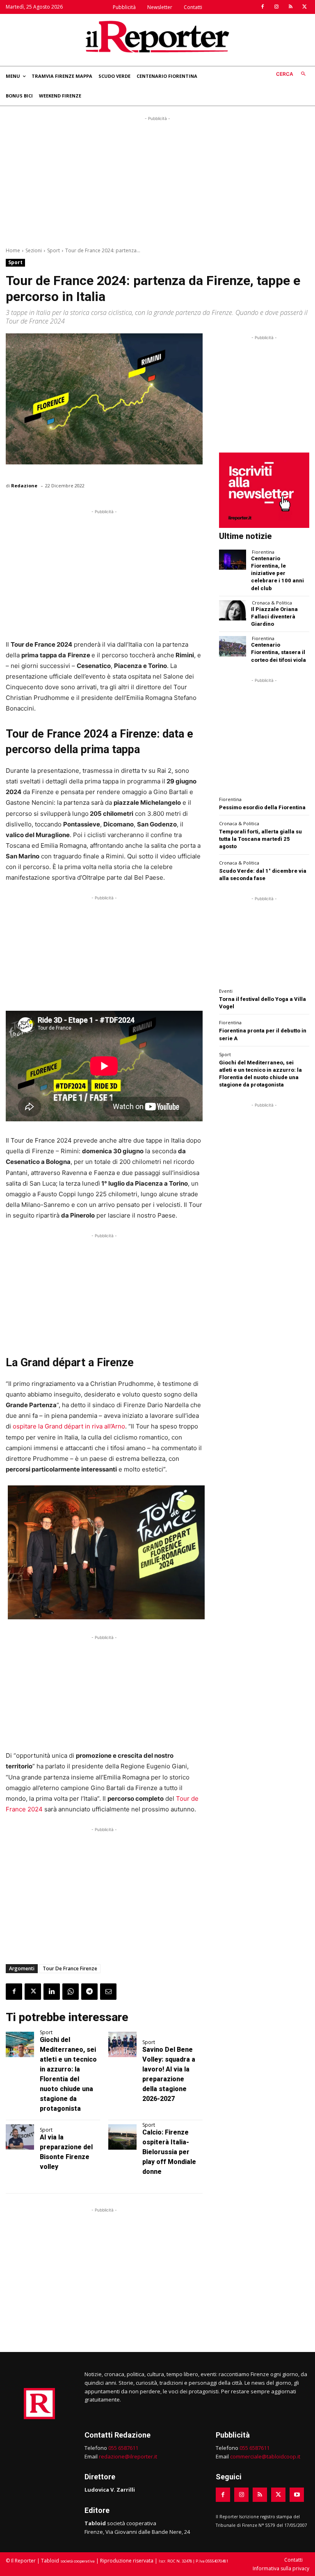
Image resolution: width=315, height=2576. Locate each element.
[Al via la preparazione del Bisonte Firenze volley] (20, 2137)
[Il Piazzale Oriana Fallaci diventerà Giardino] (233, 610)
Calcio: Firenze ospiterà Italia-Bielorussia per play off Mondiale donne (169, 2152)
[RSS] (290, 7)
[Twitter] (304, 7)
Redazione (24, 486)
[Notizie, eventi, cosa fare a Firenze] (157, 36)
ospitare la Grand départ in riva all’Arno (69, 1426)
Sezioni (34, 250)
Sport (54, 250)
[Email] (108, 1992)
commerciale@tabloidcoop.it (265, 2456)
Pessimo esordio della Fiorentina (262, 807)
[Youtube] (297, 2495)
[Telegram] (89, 1992)
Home (13, 250)
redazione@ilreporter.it (128, 2456)
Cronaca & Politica (272, 603)
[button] (293, 74)
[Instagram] (276, 7)
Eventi (226, 991)
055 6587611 (123, 2448)
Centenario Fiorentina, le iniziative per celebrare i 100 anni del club (277, 573)
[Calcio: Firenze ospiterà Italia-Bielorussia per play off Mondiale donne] (122, 2137)
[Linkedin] (52, 1992)
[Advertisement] (157, 180)
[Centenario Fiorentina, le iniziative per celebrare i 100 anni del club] (233, 560)
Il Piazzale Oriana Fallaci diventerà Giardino (274, 617)
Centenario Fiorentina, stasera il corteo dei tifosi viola (278, 652)
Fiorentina (263, 552)
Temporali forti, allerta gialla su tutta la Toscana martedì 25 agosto (260, 839)
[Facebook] (262, 7)
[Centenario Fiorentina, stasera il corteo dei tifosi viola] (233, 646)
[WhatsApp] (71, 1992)
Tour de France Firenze (70, 1968)
